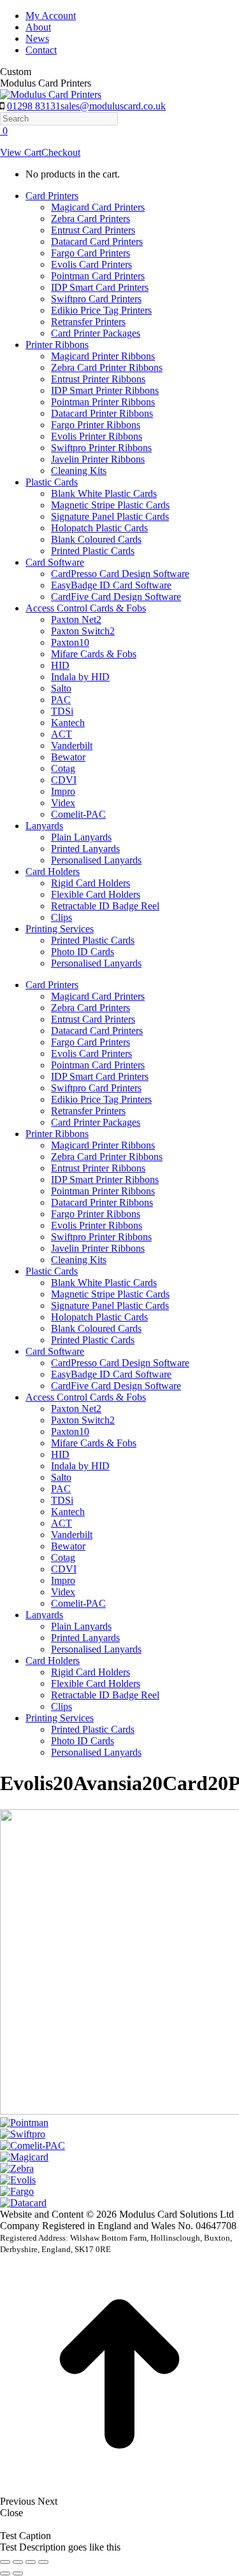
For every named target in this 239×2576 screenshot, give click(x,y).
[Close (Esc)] (5, 2562)
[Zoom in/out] (43, 2562)
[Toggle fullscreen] (31, 2562)
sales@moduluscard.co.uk (113, 106)
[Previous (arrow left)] (5, 2573)
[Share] (18, 2562)
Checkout (61, 152)
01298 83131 (34, 106)
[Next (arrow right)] (18, 2573)
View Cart (21, 152)
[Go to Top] (119, 2490)
